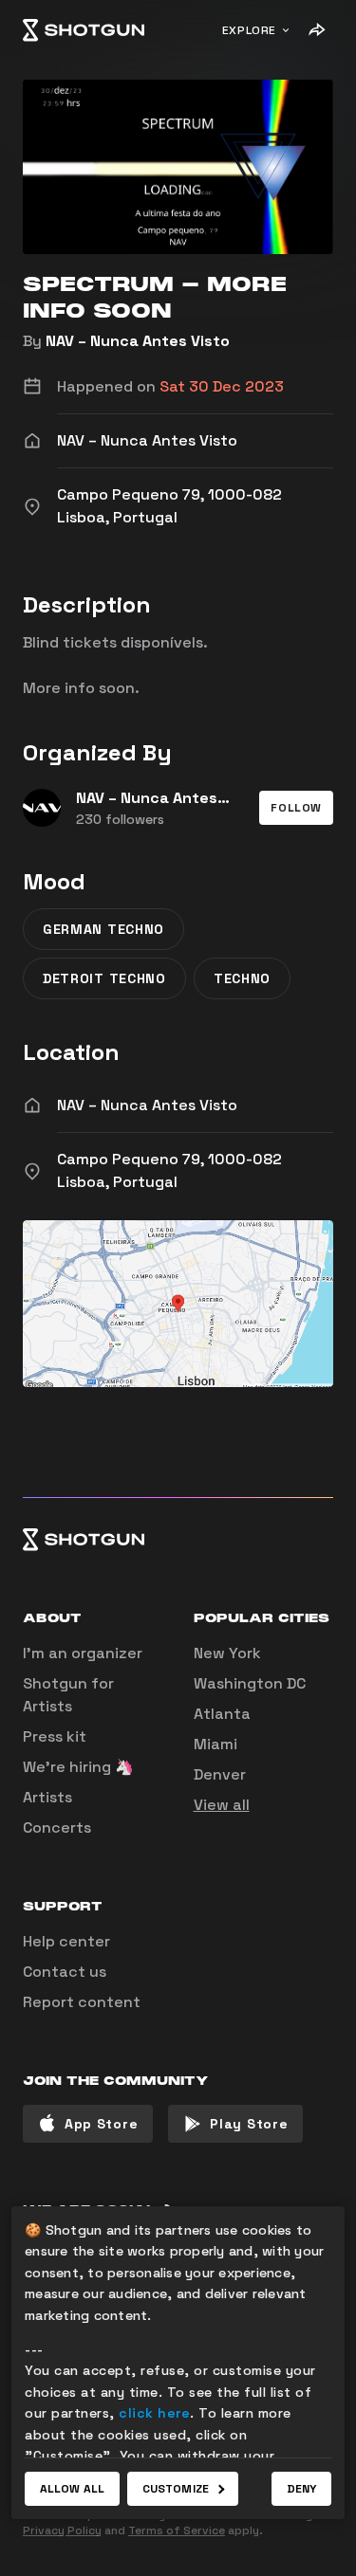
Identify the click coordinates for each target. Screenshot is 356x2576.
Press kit (55, 1736)
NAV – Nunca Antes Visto (138, 341)
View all (222, 1805)
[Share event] (316, 30)
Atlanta (222, 1714)
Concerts (57, 1827)
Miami (215, 1744)
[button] (296, 808)
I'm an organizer (83, 1653)
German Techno (103, 929)
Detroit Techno (104, 978)
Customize (176, 2489)
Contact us (65, 1972)
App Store (101, 2124)
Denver (220, 1774)
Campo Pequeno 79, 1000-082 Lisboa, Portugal (169, 1170)
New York (227, 1653)
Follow (296, 808)
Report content (82, 2002)
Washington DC (250, 1683)
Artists (47, 1797)
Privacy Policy (62, 2530)
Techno (242, 978)
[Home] (84, 30)
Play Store (249, 2124)
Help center (66, 1941)
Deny (301, 2489)
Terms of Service (177, 2530)
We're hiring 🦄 (78, 1767)
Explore (249, 30)
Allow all (72, 2489)
